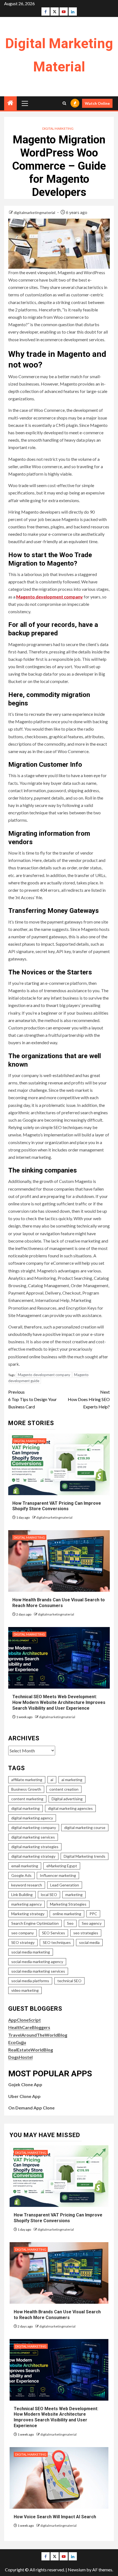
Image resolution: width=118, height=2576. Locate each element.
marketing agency (26, 1904)
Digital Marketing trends (85, 1856)
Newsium (77, 2570)
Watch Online (97, 103)
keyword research (27, 1885)
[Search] (64, 103)
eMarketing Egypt (62, 1866)
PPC (93, 1914)
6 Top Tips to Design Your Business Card (33, 1399)
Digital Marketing (58, 128)
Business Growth (26, 1789)
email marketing (25, 1866)
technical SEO (69, 1981)
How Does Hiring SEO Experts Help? (89, 1399)
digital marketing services (33, 1837)
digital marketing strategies (35, 1847)
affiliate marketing (27, 1780)
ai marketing (72, 1780)
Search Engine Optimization (35, 1923)
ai (52, 1780)
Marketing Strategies (68, 1904)
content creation (64, 1789)
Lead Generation (65, 1885)
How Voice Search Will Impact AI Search (55, 2517)
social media (89, 1942)
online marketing (67, 1914)
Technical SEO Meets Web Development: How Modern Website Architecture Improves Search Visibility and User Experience (59, 1702)
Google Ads (21, 1875)
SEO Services (54, 1933)
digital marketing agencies (70, 1808)
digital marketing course (85, 1827)
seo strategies (86, 1933)
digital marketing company (34, 1827)
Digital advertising (67, 1799)
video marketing (25, 1990)
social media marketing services (38, 1971)
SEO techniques (57, 1942)
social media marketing (31, 1952)
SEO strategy (23, 1942)
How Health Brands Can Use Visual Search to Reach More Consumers (59, 1603)
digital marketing (26, 1808)
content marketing (27, 1799)
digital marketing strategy (33, 1856)
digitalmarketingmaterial (35, 212)
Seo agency (92, 1923)
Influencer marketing (58, 1875)
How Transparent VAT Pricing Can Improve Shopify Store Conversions (57, 1506)
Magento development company (50, 597)
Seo (70, 1923)
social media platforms (30, 1981)
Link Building (22, 1895)
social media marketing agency (37, 1962)
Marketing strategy (28, 1914)
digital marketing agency (32, 1818)
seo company (23, 1933)
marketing (74, 1895)
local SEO (49, 1895)
